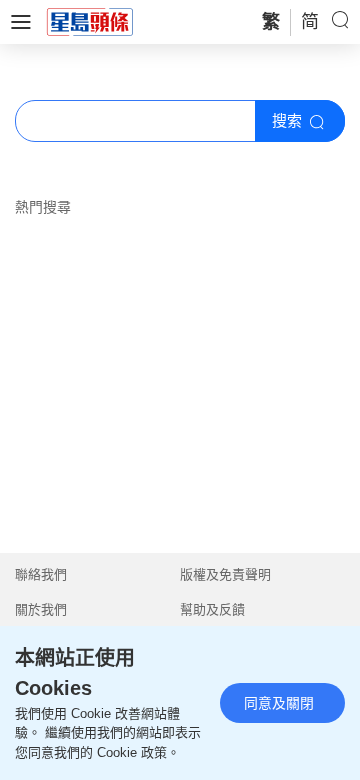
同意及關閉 (279, 703)
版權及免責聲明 (225, 574)
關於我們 (41, 609)
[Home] (90, 21)
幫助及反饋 (212, 609)
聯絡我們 (41, 574)
